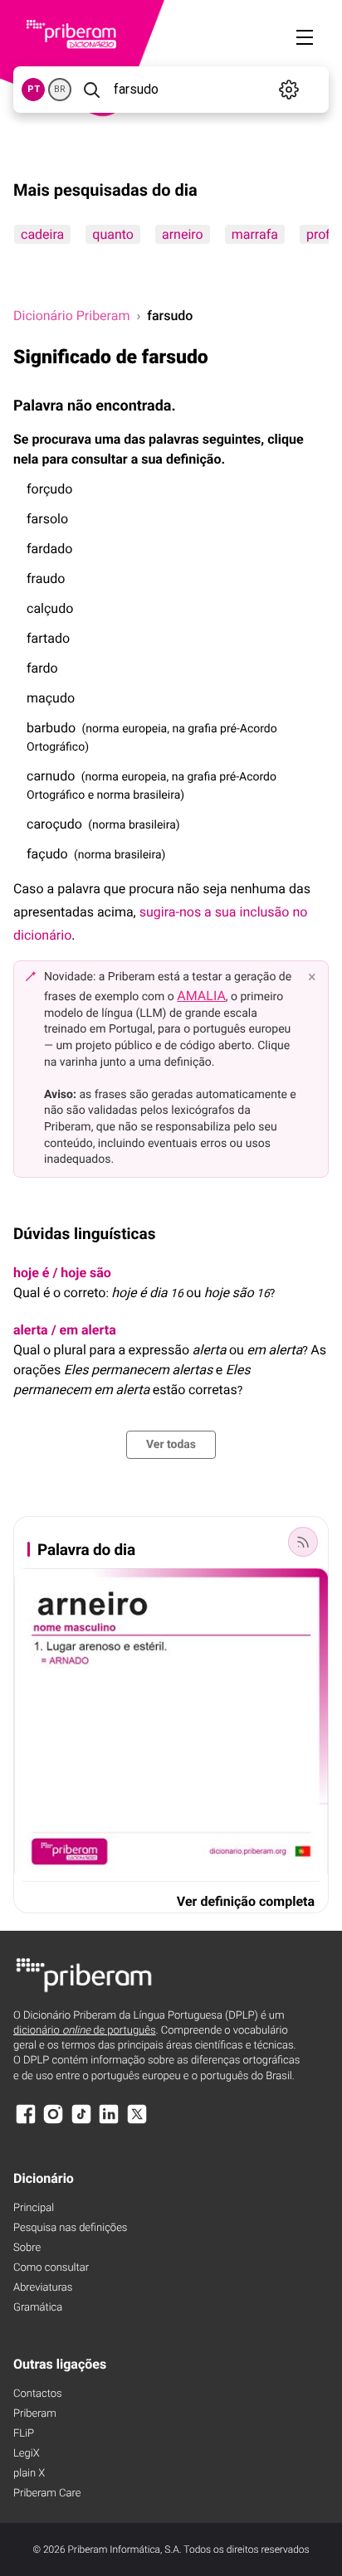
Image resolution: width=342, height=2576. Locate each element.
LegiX (27, 2454)
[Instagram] (53, 2122)
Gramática (38, 2308)
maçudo (51, 698)
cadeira (42, 234)
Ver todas (171, 1445)
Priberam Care (47, 2493)
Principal (34, 2208)
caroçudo (54, 824)
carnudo (51, 776)
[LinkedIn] (109, 2122)
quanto (113, 234)
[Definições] (288, 90)
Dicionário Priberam (71, 316)
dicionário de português (85, 2031)
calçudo (50, 608)
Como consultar (51, 2268)
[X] (137, 2122)
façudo (47, 854)
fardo (42, 668)
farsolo (47, 519)
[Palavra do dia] (303, 1542)
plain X (29, 2474)
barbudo (51, 728)
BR (60, 89)
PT (34, 89)
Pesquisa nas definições (70, 2228)
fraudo (46, 578)
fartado (48, 638)
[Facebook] (26, 2122)
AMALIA (201, 996)
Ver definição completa (246, 1901)
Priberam (35, 2414)
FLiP (24, 2434)
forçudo (49, 489)
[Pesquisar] (91, 90)
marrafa (255, 234)
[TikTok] (81, 2122)
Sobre (27, 2248)
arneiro (183, 234)
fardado (49, 549)
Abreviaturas (43, 2288)
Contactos (38, 2394)
